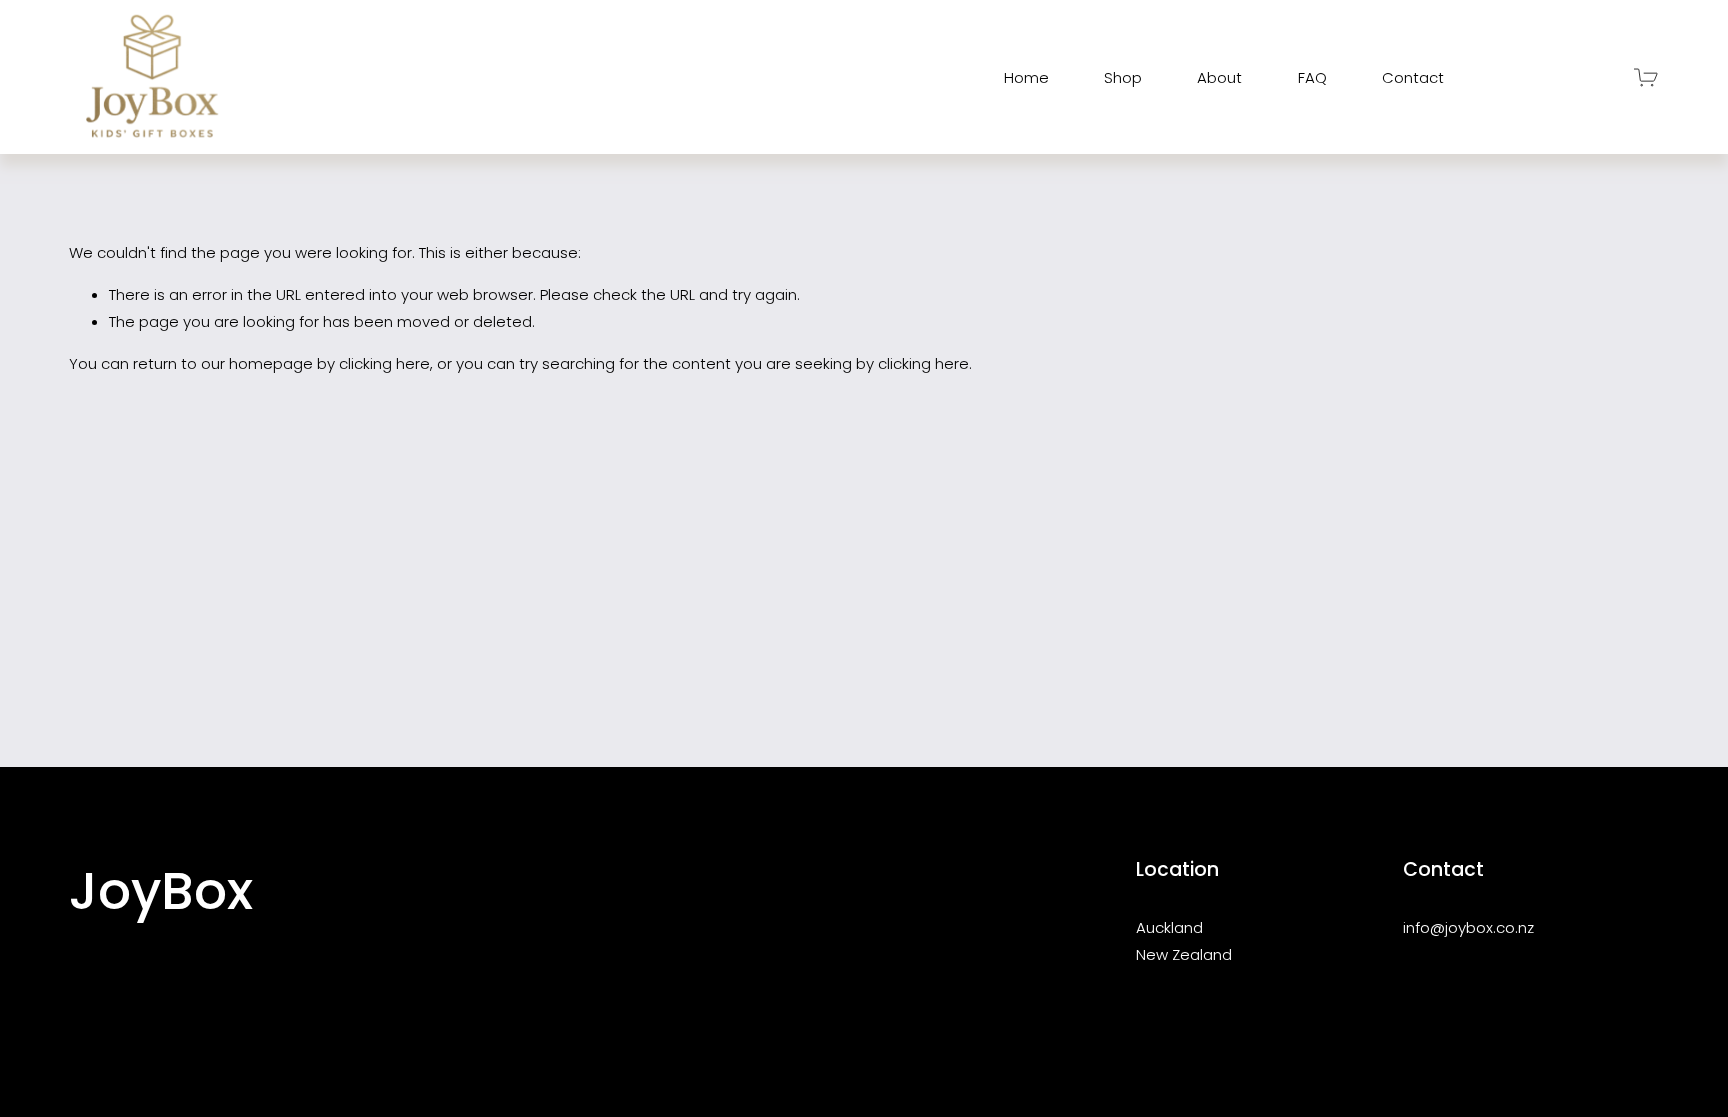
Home (1026, 77)
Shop (1123, 77)
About (1219, 77)
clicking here (384, 363)
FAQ (1312, 77)
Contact (1413, 77)
